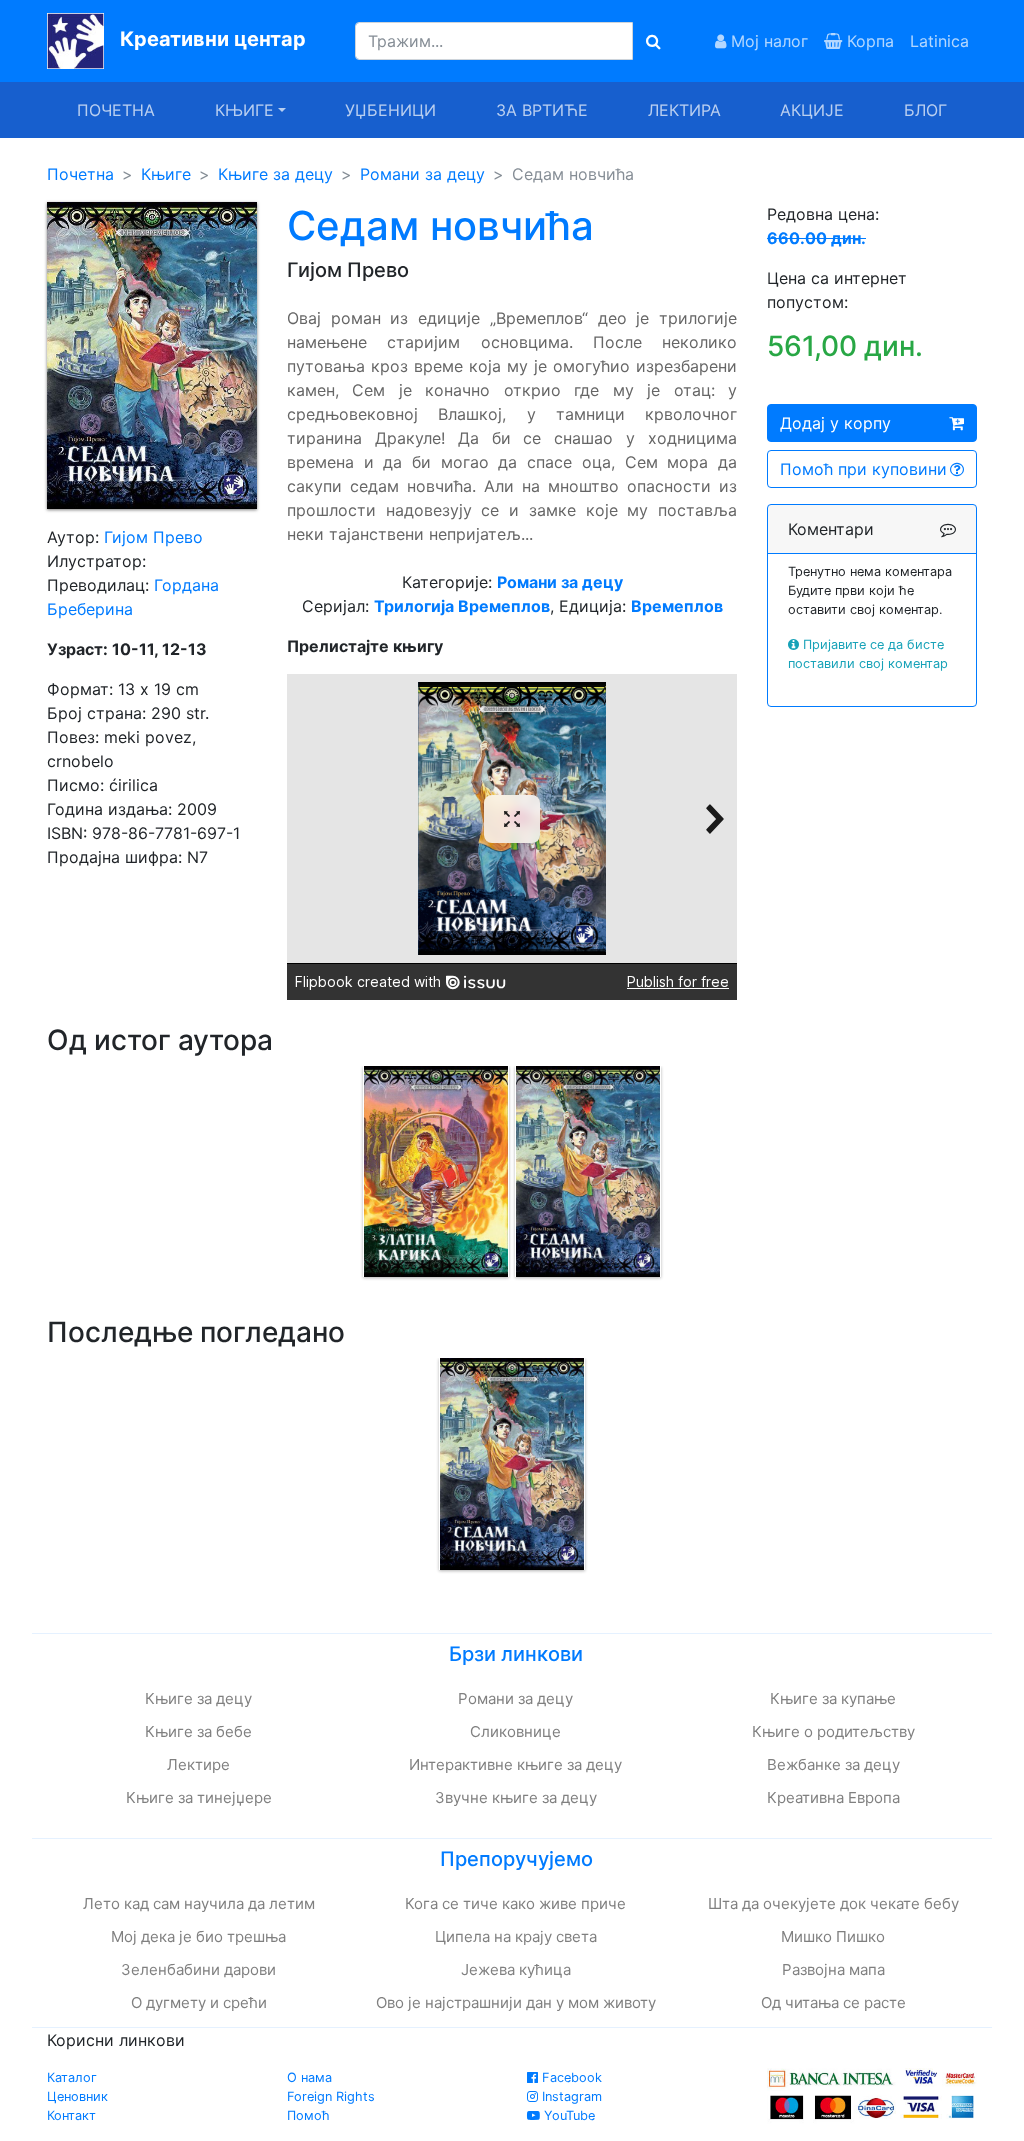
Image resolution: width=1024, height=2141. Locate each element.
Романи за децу (422, 174)
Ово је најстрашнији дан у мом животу (516, 2002)
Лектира (684, 110)
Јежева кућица (516, 1969)
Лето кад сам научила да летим (199, 1903)
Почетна (116, 110)
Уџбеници (390, 110)
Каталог (72, 2077)
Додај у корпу (835, 423)
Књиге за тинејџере (199, 1797)
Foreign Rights (331, 2096)
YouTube (567, 2115)
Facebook (570, 2077)
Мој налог (767, 41)
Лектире (198, 1764)
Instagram (570, 2096)
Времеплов (677, 606)
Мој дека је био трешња (198, 1936)
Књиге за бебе (198, 1731)
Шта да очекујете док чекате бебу (833, 1903)
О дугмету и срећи (199, 2002)
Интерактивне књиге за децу (515, 1764)
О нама (309, 2077)
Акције (812, 110)
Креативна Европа (833, 1797)
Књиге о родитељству (833, 1731)
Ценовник (77, 2096)
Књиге (166, 174)
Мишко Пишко (833, 1936)
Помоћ (308, 2115)
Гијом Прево (153, 537)
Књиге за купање (833, 1698)
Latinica (939, 41)
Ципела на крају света (516, 1936)
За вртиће (542, 110)
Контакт (71, 2115)
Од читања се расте (833, 2002)
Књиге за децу (275, 174)
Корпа (868, 41)
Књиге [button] (244, 110)
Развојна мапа (833, 1969)
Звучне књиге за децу (516, 1797)
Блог (925, 110)
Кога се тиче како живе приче (515, 1903)
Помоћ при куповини (863, 469)
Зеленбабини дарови (198, 1969)
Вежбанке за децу (833, 1764)
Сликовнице (515, 1731)
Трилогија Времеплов (462, 606)
